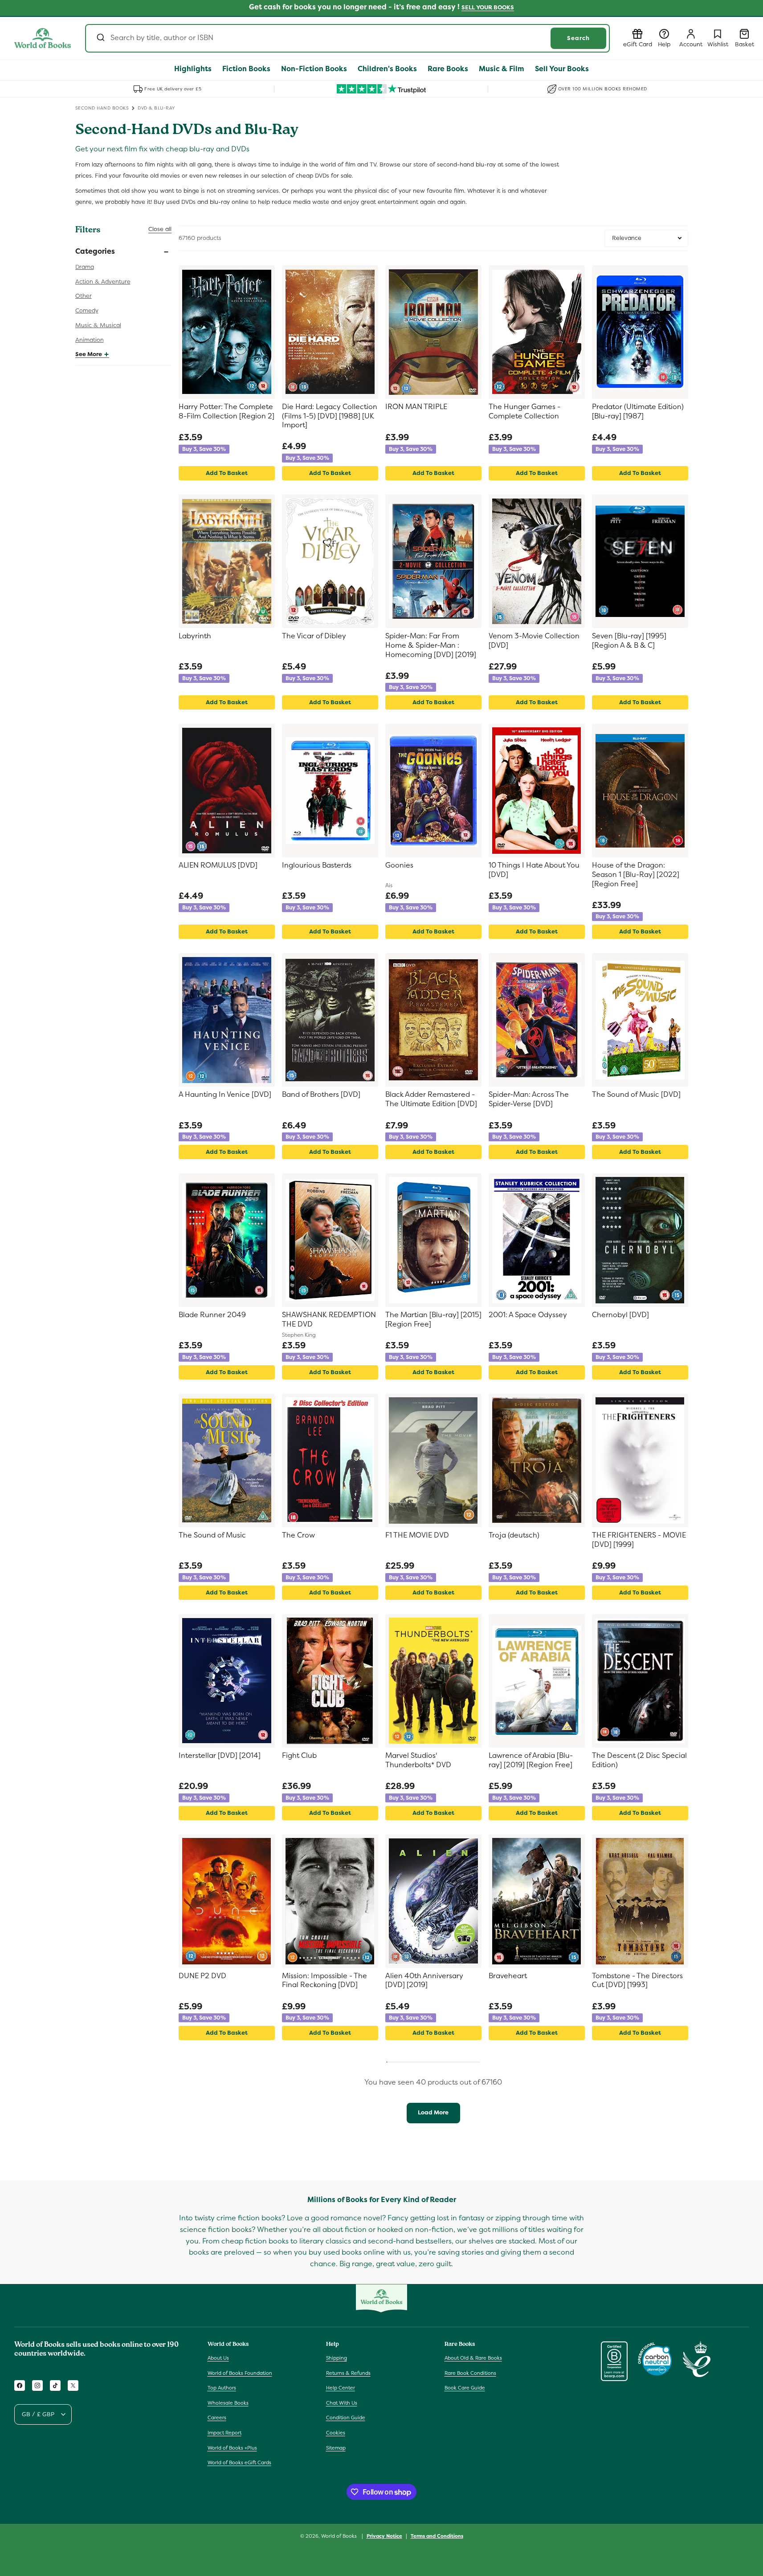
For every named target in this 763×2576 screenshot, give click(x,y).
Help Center (341, 2388)
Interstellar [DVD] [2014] (220, 1756)
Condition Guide (346, 2418)
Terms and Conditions (437, 2536)
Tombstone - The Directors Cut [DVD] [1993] (637, 1981)
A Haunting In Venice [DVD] (225, 1095)
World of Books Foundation (240, 2373)
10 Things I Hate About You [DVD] (534, 870)
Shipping (337, 2358)
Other (84, 296)
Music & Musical (98, 325)
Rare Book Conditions (470, 2373)
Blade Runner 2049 (212, 1315)
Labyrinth (195, 636)
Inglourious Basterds (317, 865)
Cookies (336, 2433)
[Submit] (100, 38)
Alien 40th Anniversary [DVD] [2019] (424, 1981)
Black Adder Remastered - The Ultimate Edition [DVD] (431, 1099)
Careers (217, 2418)
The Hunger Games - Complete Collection (524, 412)
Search (578, 38)
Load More (433, 2112)
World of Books (340, 2536)
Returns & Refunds (348, 2373)
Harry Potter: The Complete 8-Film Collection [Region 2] (226, 412)
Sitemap (336, 2448)
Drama (85, 267)
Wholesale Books (228, 2403)
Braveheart (508, 1976)
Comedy (87, 310)
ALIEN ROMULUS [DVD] (218, 865)
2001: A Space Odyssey (528, 1315)
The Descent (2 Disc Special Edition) (639, 1760)
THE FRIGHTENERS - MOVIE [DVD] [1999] (639, 1540)
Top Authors (222, 2388)
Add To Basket (227, 473)
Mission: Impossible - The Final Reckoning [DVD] (324, 1981)
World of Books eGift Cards (239, 2462)
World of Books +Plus (232, 2448)
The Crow (298, 1535)
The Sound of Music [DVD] (636, 1095)
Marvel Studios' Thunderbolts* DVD (418, 1760)
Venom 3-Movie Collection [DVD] (534, 641)
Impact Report (224, 2433)
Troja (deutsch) (514, 1535)
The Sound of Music (212, 1535)
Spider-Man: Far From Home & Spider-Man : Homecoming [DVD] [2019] (431, 645)
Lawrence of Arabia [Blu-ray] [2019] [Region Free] (531, 1760)
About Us (218, 2358)
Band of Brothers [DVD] (321, 1095)
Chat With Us (342, 2403)
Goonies (399, 865)
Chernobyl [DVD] (620, 1315)
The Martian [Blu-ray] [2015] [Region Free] (433, 1320)
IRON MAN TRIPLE (416, 407)
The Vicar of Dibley (314, 636)
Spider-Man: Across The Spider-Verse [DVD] (529, 1099)
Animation (90, 340)
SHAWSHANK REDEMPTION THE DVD (329, 1320)
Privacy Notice (384, 2536)
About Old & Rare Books (473, 2358)
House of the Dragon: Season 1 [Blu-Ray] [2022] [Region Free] (636, 875)
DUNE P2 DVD (202, 1976)
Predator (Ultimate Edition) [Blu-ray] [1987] (638, 412)
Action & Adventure (103, 282)
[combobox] (347, 38)
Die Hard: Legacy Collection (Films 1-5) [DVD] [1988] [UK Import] (330, 416)
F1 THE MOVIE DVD (417, 1535)
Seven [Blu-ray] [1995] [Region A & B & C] (629, 641)
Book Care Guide (465, 2388)
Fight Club (299, 1756)
